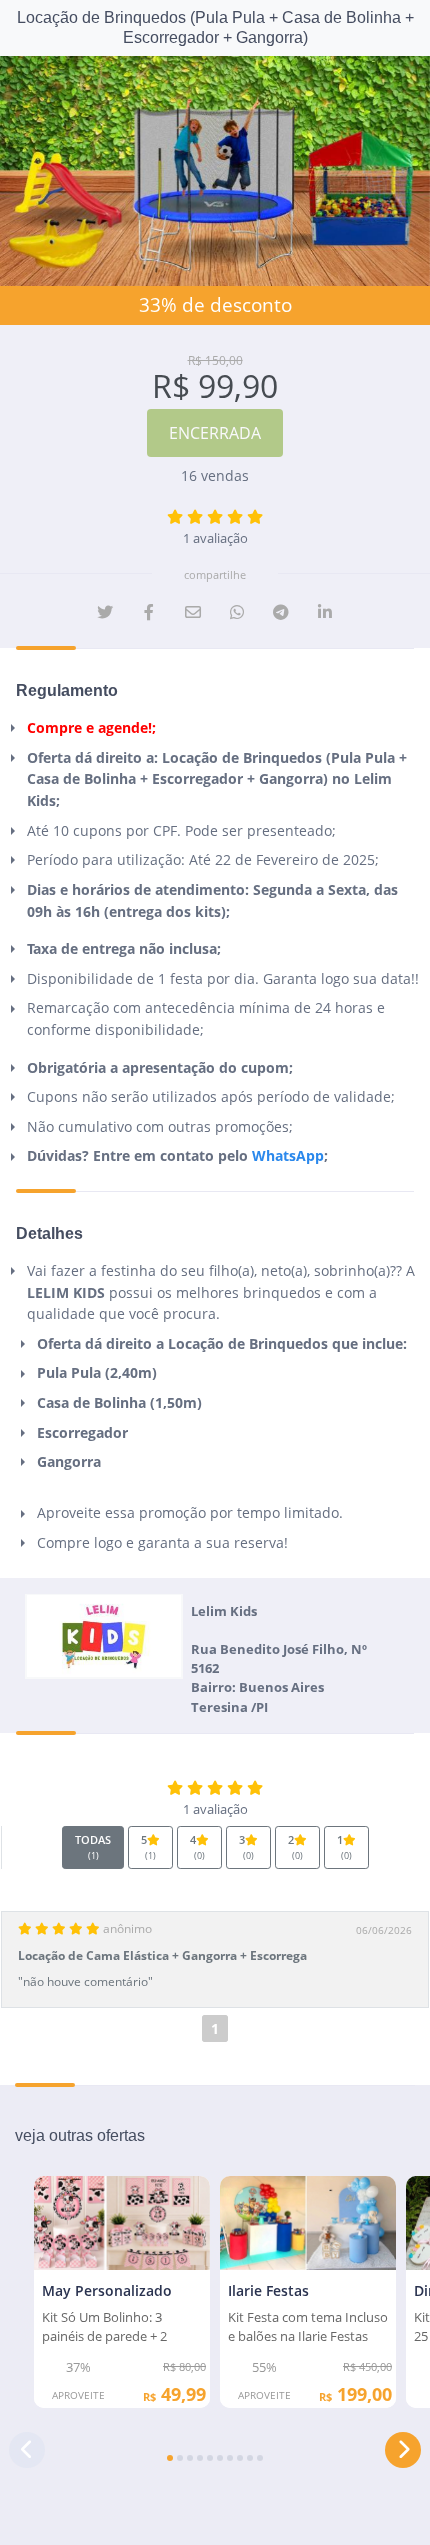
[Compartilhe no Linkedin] (325, 612)
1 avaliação (215, 538)
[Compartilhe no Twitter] (105, 612)
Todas (93, 1847)
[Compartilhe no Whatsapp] (237, 612)
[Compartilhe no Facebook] (149, 612)
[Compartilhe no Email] (193, 612)
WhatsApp (288, 1155)
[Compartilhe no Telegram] (281, 612)
